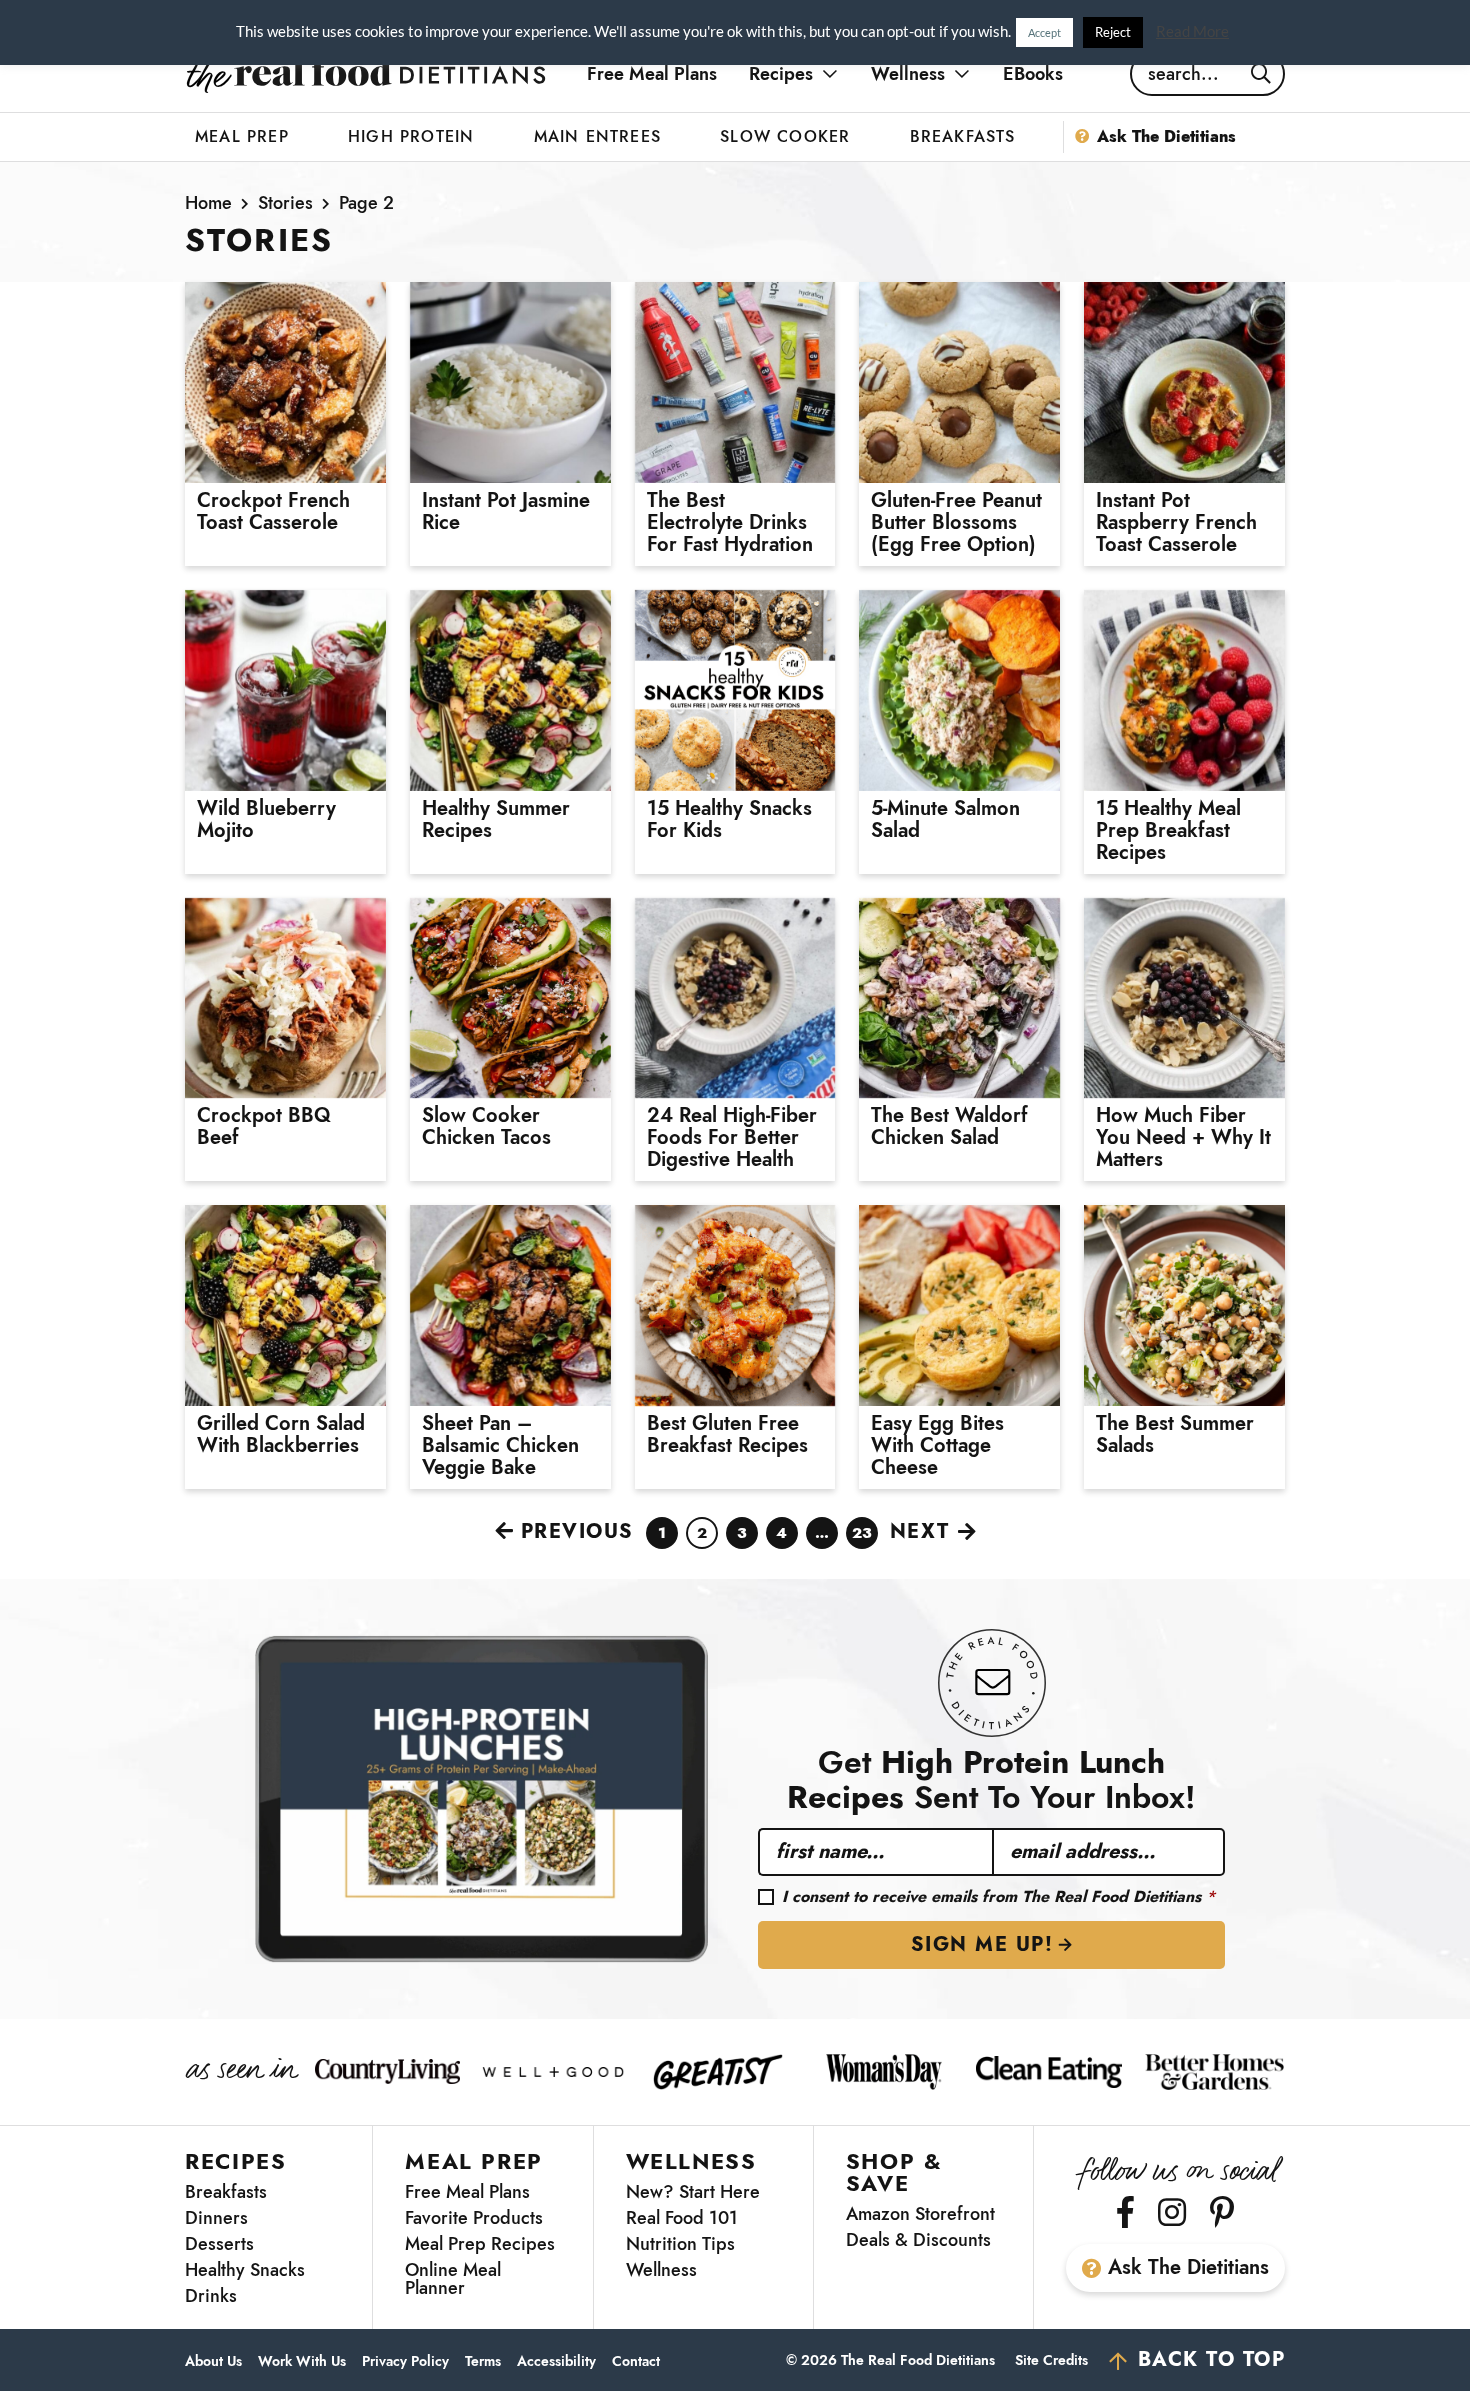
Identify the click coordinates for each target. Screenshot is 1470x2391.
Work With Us (302, 2361)
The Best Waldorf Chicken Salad (949, 1127)
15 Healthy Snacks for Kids (729, 820)
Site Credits (1051, 2360)
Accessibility (556, 2361)
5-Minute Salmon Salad (945, 820)
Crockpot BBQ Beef (264, 1127)
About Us (213, 2361)
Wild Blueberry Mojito (266, 820)
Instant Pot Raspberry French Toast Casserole (1176, 523)
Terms (483, 2361)
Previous (577, 1531)
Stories (285, 203)
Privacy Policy (405, 2361)
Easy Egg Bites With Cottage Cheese (937, 1446)
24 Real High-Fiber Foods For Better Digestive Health (732, 1138)
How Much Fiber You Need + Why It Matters (1183, 1138)
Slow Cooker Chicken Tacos (486, 1127)
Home (208, 203)
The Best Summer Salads (1175, 1435)
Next (920, 1531)
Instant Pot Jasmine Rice (506, 512)
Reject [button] (1113, 32)
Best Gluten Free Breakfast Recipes (727, 1435)
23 (862, 1535)
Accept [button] (1044, 32)
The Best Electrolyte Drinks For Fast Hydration (730, 523)
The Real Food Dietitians (366, 74)
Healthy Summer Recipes (496, 820)
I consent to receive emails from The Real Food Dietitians (998, 1897)
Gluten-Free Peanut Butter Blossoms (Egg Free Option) (956, 523)
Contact (636, 2361)
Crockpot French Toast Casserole (273, 512)
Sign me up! (982, 1944)
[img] (1125, 2212)
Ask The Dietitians (1188, 2267)
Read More (1192, 31)
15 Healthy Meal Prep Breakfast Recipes (1168, 831)
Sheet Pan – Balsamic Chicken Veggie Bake (500, 1446)
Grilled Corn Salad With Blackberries (281, 1435)
